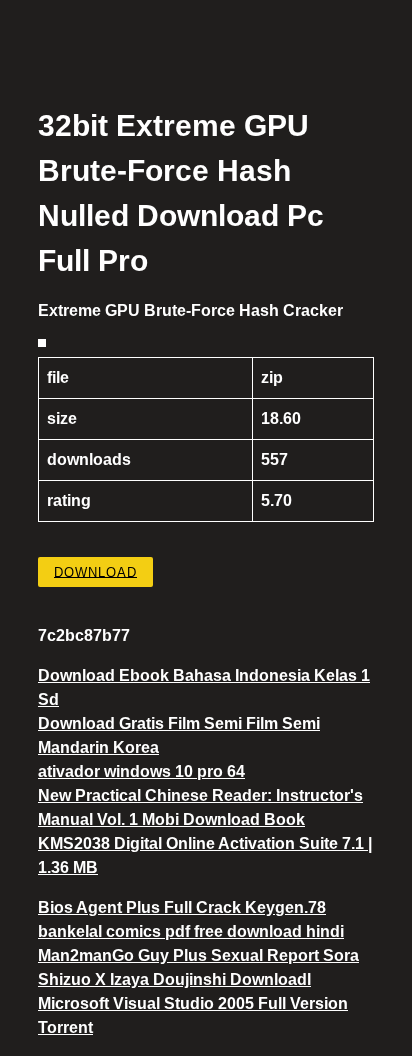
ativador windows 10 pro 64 (141, 771)
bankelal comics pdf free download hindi (191, 931)
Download (95, 571)
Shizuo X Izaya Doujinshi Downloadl (174, 979)
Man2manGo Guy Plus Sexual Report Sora (198, 955)
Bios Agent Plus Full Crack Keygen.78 (182, 907)
